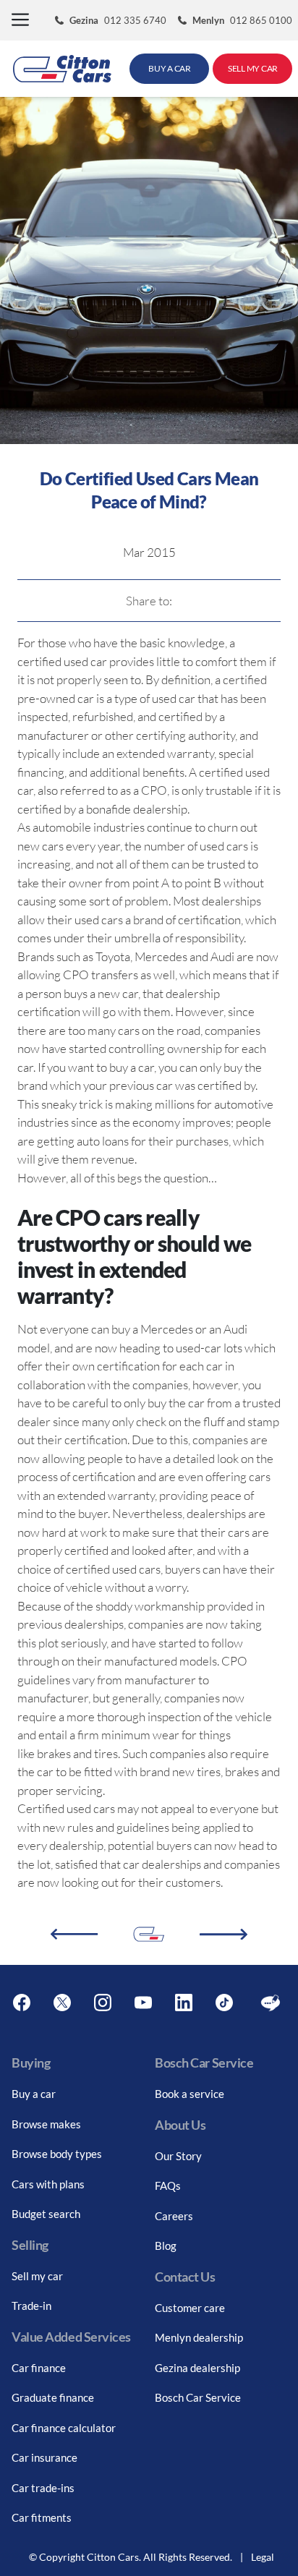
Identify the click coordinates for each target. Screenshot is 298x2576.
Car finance (39, 2368)
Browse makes (46, 2124)
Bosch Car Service (198, 2397)
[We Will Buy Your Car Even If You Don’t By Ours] (74, 1934)
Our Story (178, 2156)
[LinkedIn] (184, 2003)
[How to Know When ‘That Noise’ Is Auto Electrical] (223, 1935)
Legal (263, 2557)
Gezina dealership (197, 2368)
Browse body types (57, 2154)
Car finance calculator (64, 2428)
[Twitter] (62, 2003)
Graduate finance (53, 2397)
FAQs (168, 2185)
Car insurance (44, 2457)
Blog (166, 2246)
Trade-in (31, 2306)
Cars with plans (48, 2184)
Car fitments (42, 2517)
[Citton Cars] (62, 69)
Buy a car (34, 2094)
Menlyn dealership (199, 2337)
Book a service (190, 2094)
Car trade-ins (43, 2488)
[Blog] (271, 2003)
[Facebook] (22, 2003)
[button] (20, 21)
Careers (174, 2216)
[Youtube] (143, 2003)
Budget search (46, 2214)
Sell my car (37, 2276)
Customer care (190, 2308)
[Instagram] (103, 2003)
